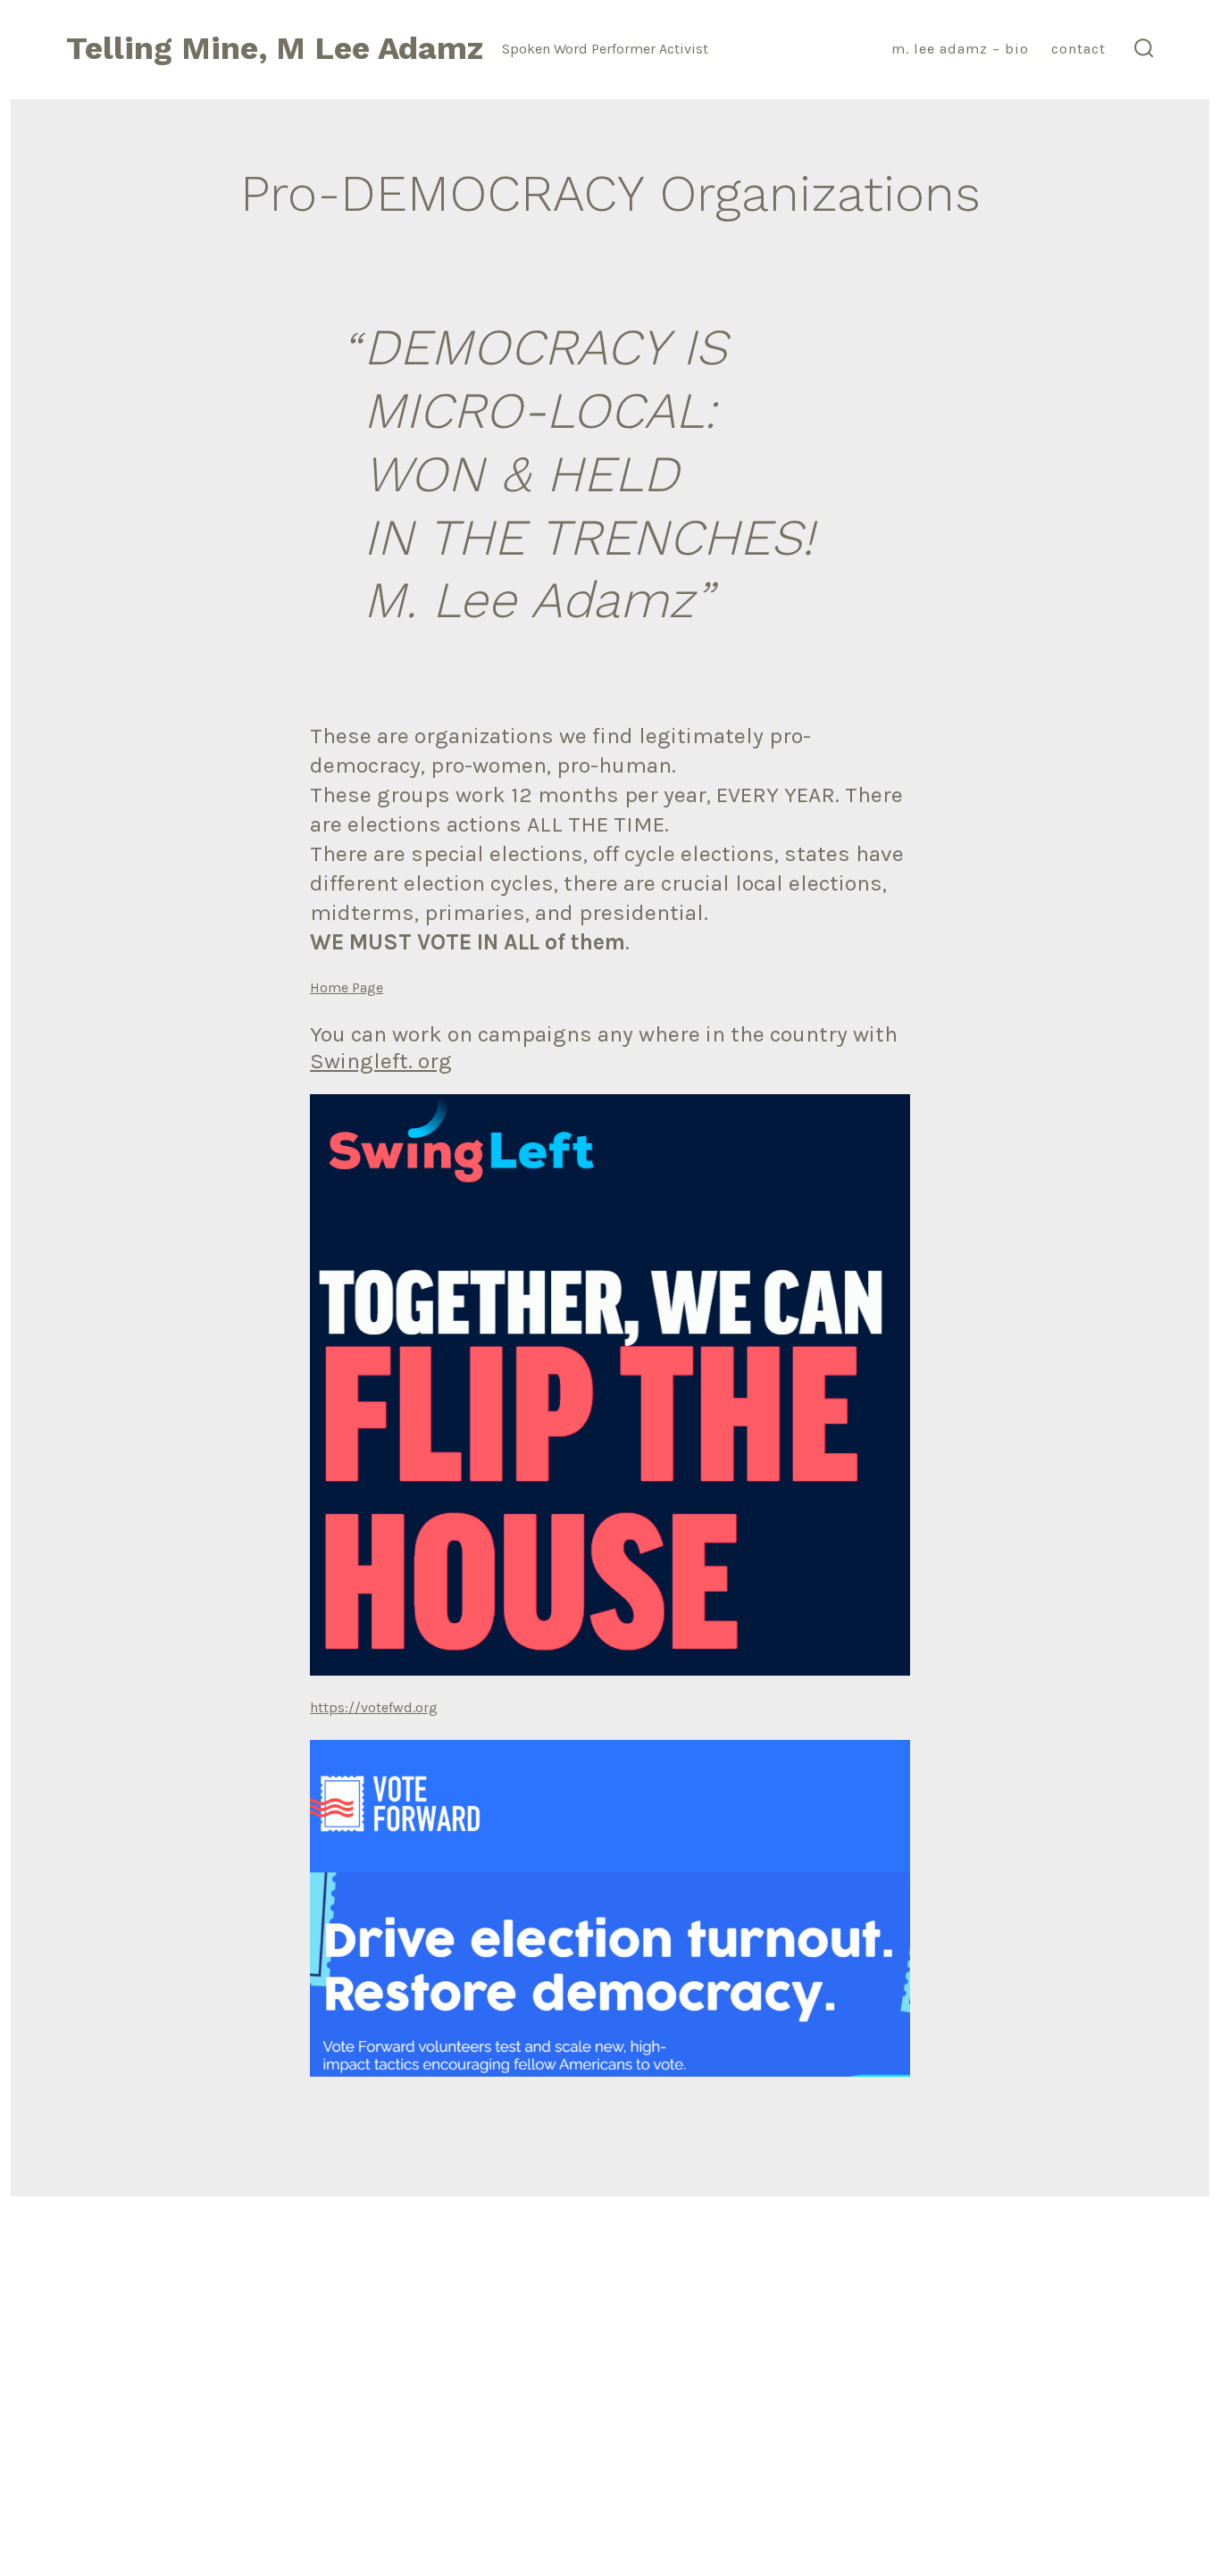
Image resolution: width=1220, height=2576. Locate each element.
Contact (1078, 49)
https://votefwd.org (374, 1707)
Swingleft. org (381, 1061)
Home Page (347, 987)
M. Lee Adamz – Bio (960, 49)
